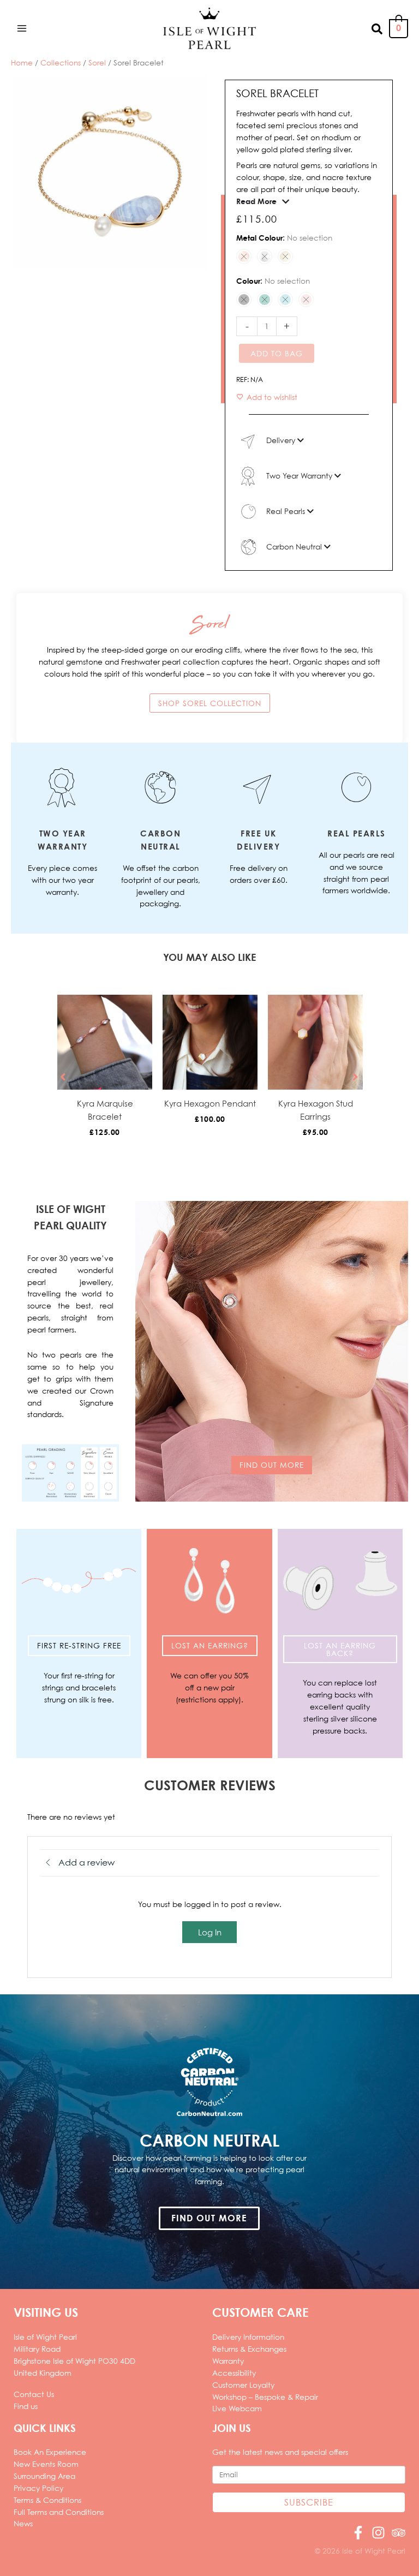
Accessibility (234, 2373)
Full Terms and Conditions (59, 2512)
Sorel (97, 62)
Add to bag (277, 353)
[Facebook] (358, 2533)
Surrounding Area (44, 2476)
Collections (61, 62)
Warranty (228, 2361)
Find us (26, 2406)
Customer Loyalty (243, 2385)
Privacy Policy (38, 2488)
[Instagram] (378, 2533)
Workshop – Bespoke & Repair (265, 2397)
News (23, 2523)
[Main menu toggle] (22, 28)
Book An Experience (50, 2452)
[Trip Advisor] (399, 2533)
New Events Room (46, 2464)
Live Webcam (237, 2408)
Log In (210, 1932)
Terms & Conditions (47, 2500)
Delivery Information (248, 2337)
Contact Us (34, 2394)
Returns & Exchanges (249, 2349)
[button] (378, 28)
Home (22, 62)
